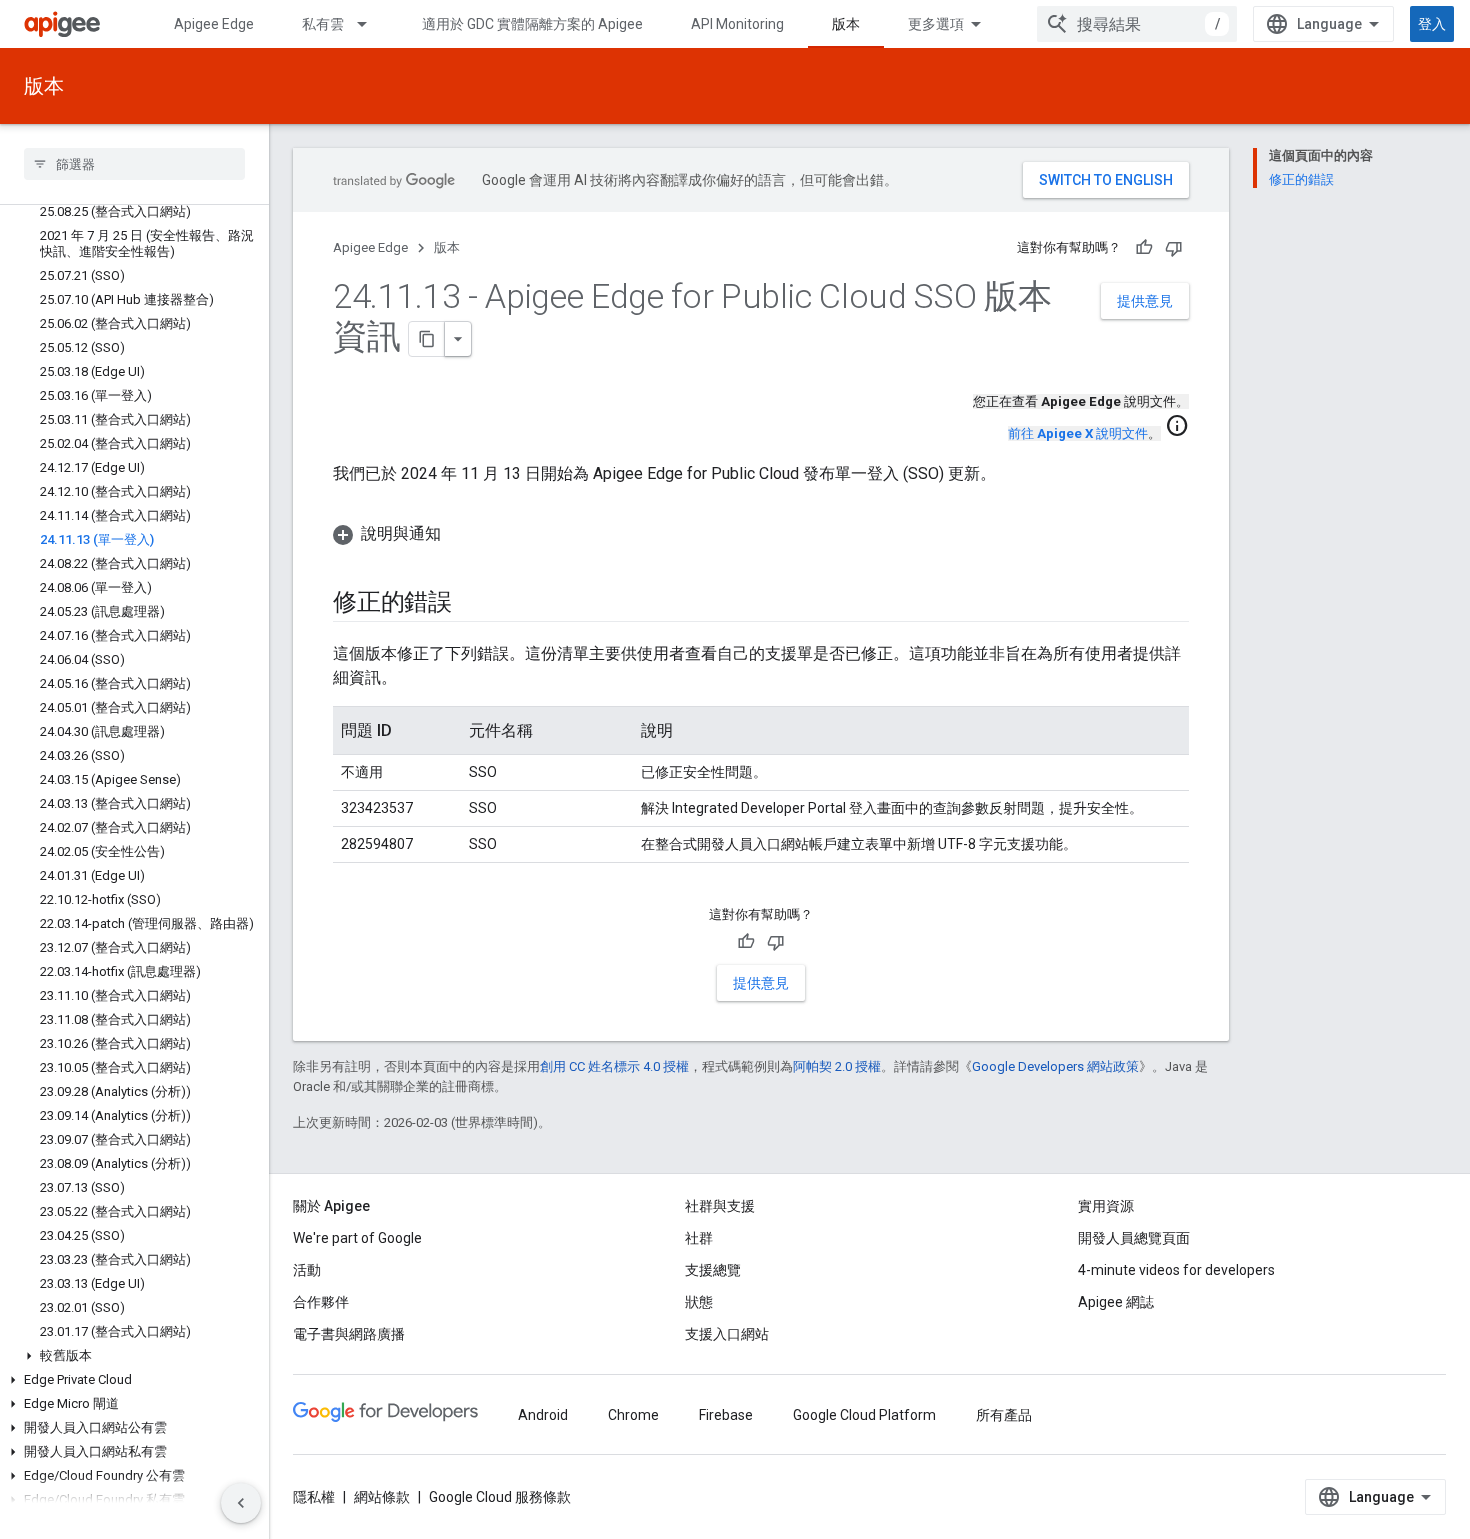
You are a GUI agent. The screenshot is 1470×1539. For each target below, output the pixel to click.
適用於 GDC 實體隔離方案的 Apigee (532, 24)
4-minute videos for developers (1176, 1270)
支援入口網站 (727, 1334)
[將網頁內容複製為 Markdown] (427, 339)
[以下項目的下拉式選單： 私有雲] (371, 24)
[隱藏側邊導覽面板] (241, 1503)
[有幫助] (1144, 248)
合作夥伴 (321, 1302)
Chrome (633, 1415)
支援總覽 (713, 1270)
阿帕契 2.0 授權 (837, 1066)
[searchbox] (134, 164)
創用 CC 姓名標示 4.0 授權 (614, 1066)
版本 (846, 24)
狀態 (699, 1302)
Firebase (726, 1415)
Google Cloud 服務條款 (500, 1497)
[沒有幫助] (1174, 248)
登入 (1432, 24)
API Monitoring (737, 24)
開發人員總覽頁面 (1134, 1238)
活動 (307, 1270)
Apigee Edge (214, 24)
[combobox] (1137, 24)
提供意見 (1145, 301)
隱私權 (314, 1497)
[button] (134, 1356)
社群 (699, 1238)
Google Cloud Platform (864, 1415)
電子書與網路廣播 (349, 1334)
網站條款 (382, 1497)
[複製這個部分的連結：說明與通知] (461, 534)
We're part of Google (357, 1238)
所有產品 (1004, 1415)
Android (543, 1415)
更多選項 (936, 24)
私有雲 (323, 24)
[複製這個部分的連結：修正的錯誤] (472, 604)
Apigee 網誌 (1116, 1302)
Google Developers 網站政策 (1055, 1066)
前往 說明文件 (1078, 433)
